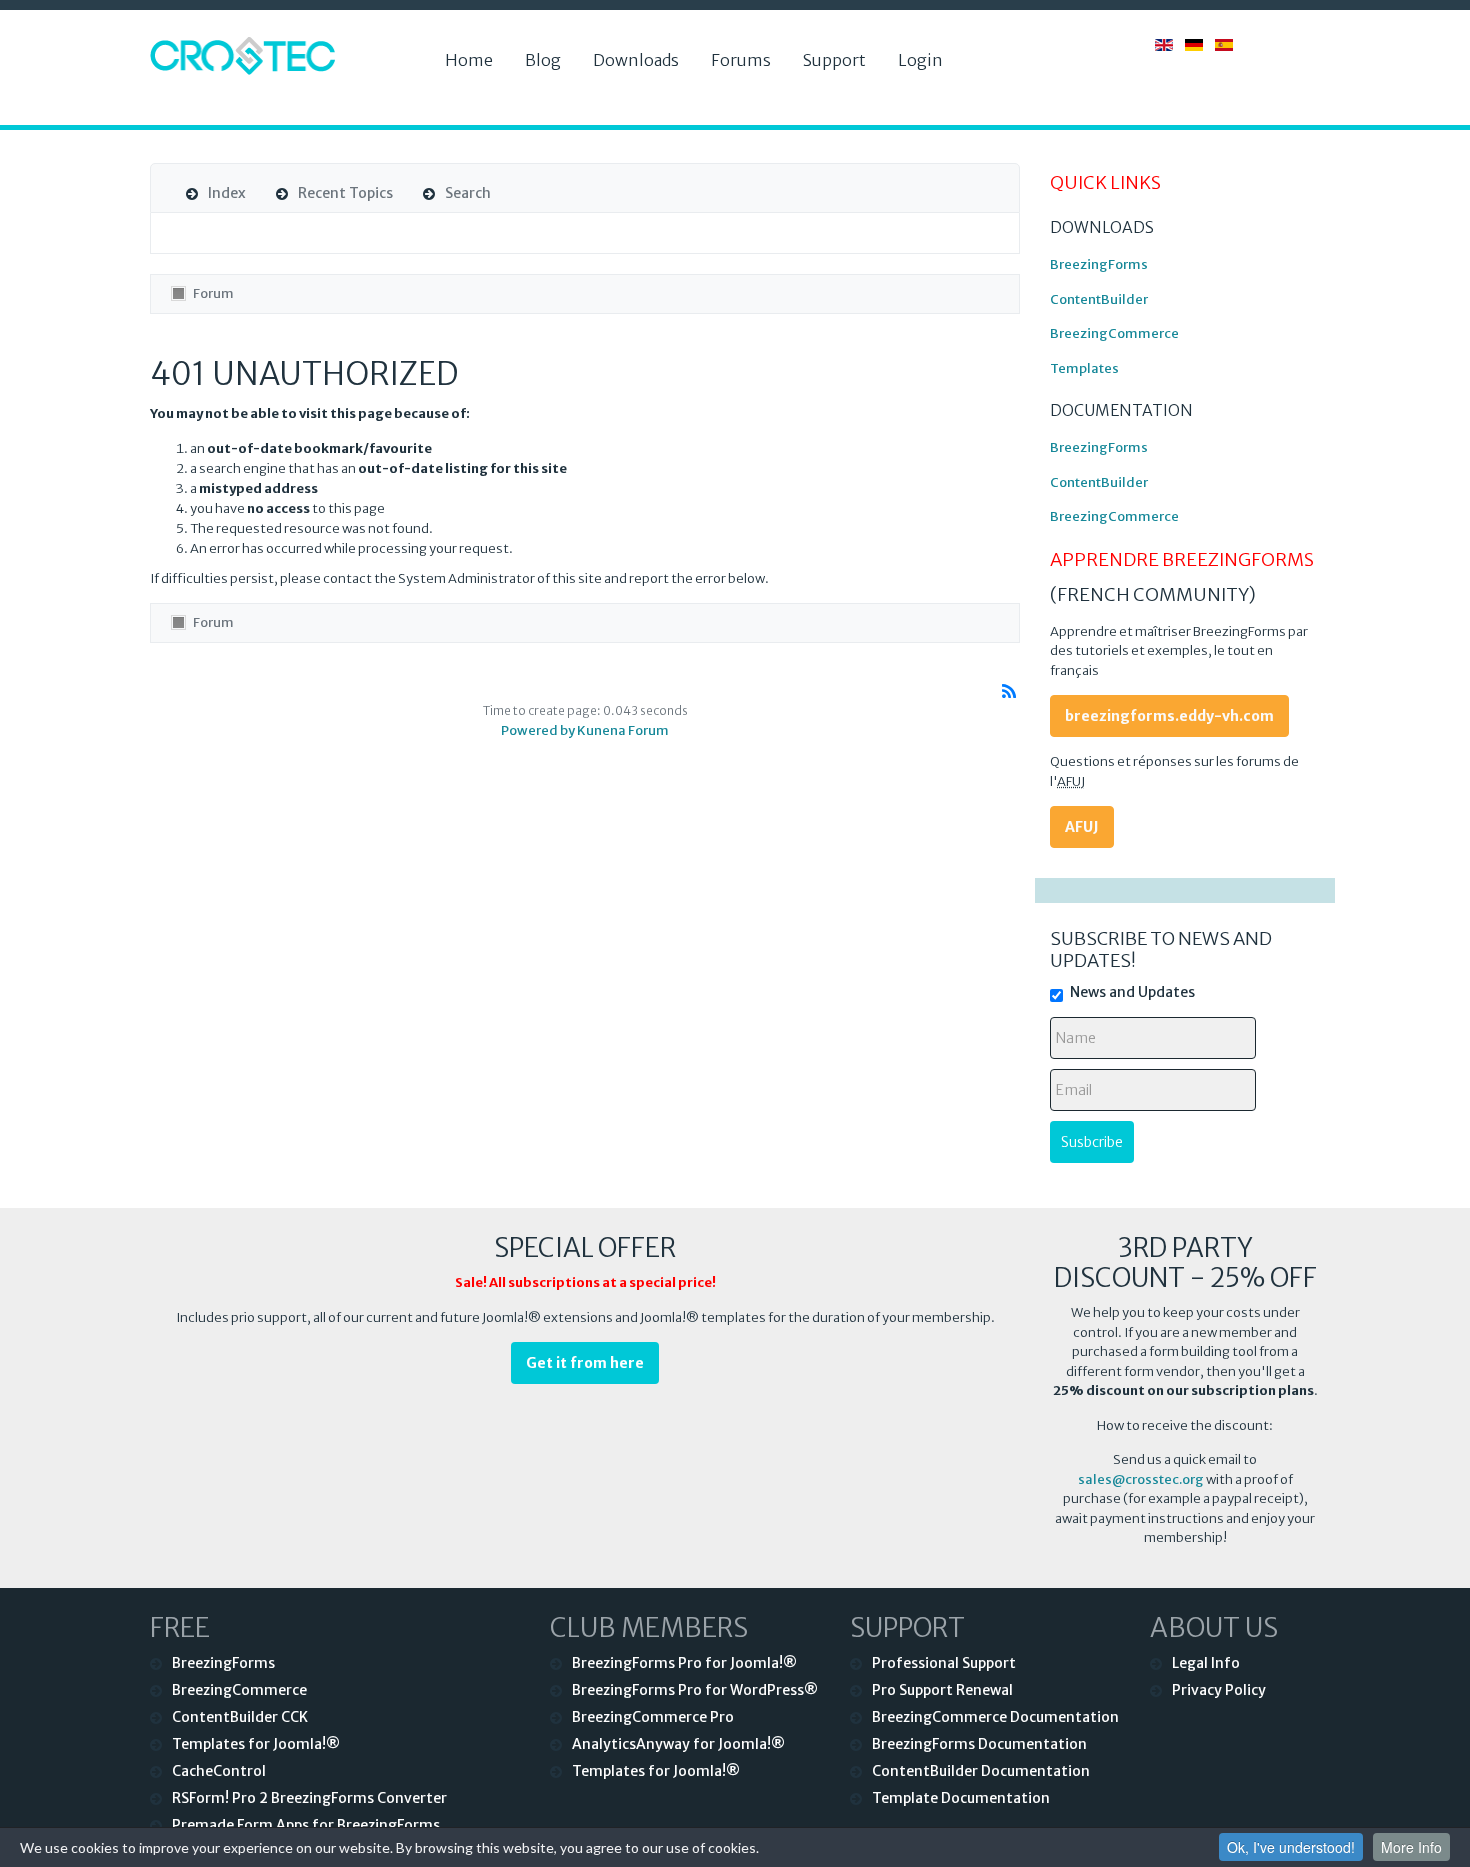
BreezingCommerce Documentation (995, 1717)
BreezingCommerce (1114, 333)
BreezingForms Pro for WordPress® (695, 1690)
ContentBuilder (1099, 299)
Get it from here (585, 1363)
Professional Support (944, 1663)
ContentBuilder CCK (240, 1717)
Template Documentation (961, 1798)
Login (920, 60)
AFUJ (1082, 827)
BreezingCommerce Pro (653, 1717)
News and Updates (1132, 992)
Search (468, 193)
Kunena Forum (623, 730)
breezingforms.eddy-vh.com (1169, 716)
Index (227, 193)
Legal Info (1206, 1663)
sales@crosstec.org (1141, 1479)
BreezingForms (1099, 264)
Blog (543, 60)
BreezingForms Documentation (979, 1744)
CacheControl (219, 1771)
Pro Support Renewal (942, 1690)
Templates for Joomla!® (256, 1744)
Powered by (538, 730)
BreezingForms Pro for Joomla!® (684, 1663)
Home (469, 60)
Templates (1084, 368)
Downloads (636, 60)
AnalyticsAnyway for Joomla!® (678, 1744)
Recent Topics (345, 193)
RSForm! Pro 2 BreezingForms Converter (309, 1798)
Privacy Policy (1219, 1690)
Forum (213, 293)
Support (834, 60)
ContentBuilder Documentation (981, 1771)
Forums (741, 60)
